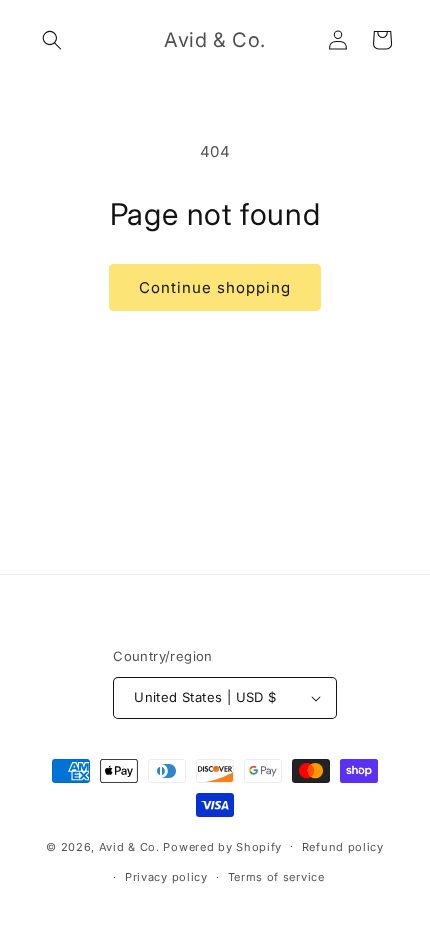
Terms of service (276, 877)
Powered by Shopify (222, 846)
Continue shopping (215, 287)
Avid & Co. (131, 846)
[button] (52, 40)
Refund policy (343, 847)
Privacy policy (166, 877)
